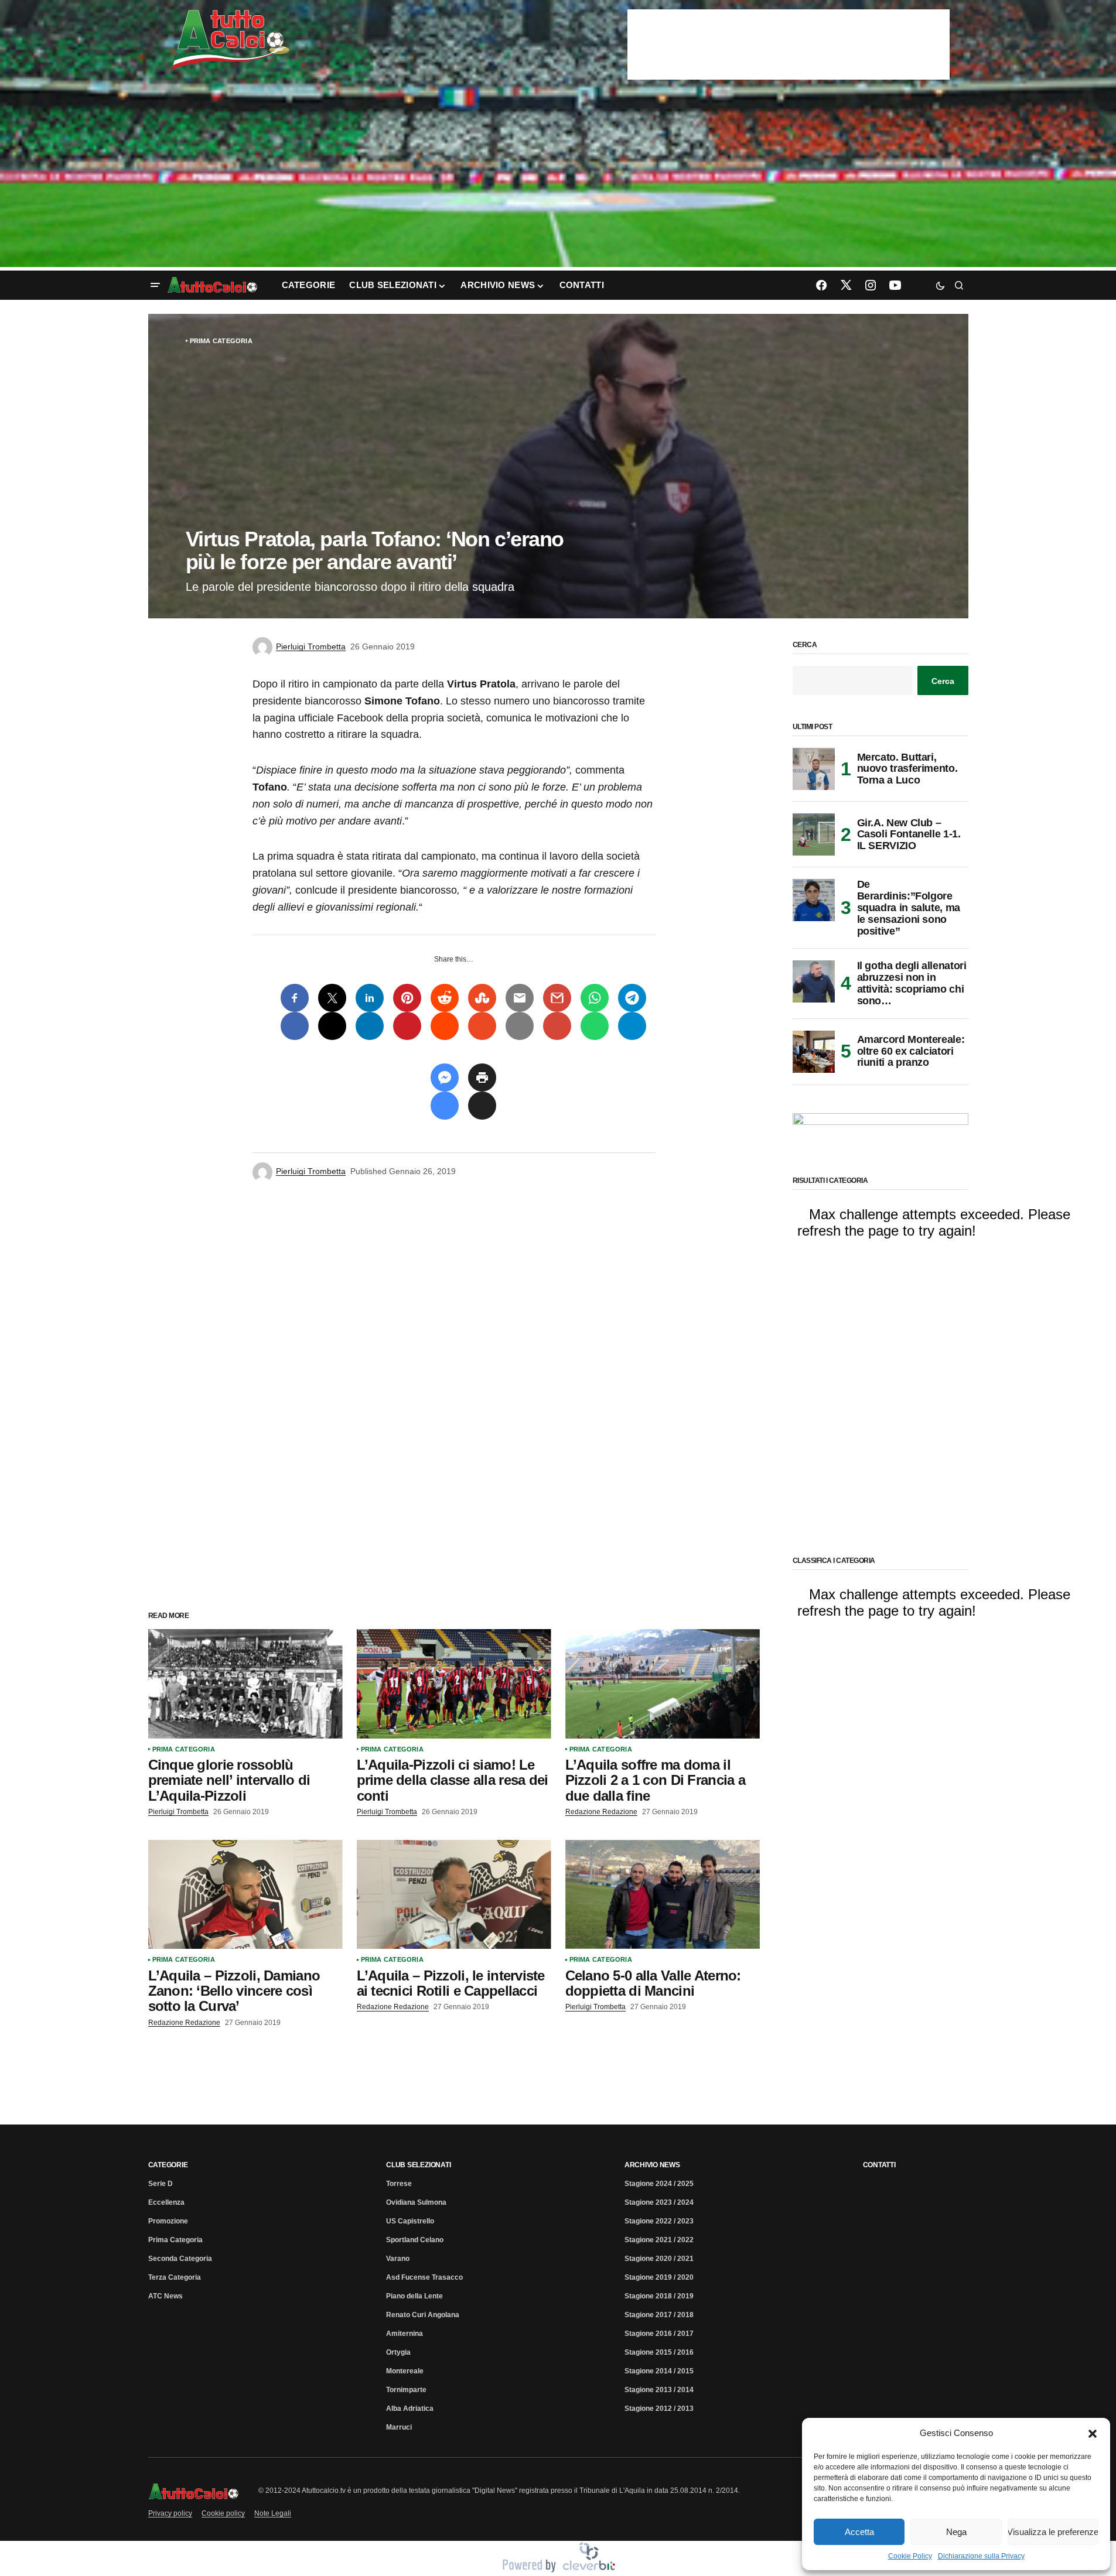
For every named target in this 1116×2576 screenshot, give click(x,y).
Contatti (879, 2165)
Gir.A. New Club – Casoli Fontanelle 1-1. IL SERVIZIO (909, 834)
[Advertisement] (558, 177)
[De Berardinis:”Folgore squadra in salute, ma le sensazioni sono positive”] (814, 900)
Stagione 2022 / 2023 (659, 2221)
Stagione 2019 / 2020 (659, 2277)
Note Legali (273, 2513)
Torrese (399, 2184)
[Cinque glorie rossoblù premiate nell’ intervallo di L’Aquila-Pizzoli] (245, 1684)
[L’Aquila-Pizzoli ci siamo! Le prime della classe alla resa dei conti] (454, 1684)
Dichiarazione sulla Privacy (981, 2556)
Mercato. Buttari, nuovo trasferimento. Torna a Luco (907, 769)
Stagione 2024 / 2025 (659, 2184)
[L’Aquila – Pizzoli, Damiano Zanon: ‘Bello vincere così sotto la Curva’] (245, 1895)
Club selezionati (418, 2165)
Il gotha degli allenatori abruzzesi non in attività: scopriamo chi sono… (912, 983)
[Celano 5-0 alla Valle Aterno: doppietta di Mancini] (663, 1895)
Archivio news (652, 2165)
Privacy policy (170, 2513)
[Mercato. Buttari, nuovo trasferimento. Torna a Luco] (814, 769)
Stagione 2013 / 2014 (659, 2390)
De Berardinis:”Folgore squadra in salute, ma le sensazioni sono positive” (909, 908)
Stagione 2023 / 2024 (659, 2202)
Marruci (399, 2427)
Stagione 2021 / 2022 (659, 2240)
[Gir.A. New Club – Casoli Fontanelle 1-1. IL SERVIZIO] (814, 834)
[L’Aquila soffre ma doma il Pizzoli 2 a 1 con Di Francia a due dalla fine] (663, 1684)
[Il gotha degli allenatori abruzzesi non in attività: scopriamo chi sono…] (814, 981)
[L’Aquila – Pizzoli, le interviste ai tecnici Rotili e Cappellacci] (454, 1895)
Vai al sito (790, 25)
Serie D (161, 2184)
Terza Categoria (175, 2277)
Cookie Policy (910, 2556)
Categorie (168, 2165)
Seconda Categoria (180, 2259)
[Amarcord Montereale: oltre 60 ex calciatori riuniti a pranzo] (814, 1052)
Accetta (859, 2532)
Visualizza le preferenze (1053, 2532)
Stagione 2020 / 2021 (659, 2259)
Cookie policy (223, 2513)
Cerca (805, 645)
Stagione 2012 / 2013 (659, 2409)
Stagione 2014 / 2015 (659, 2371)
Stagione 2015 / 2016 (659, 2352)
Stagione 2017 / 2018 (659, 2315)
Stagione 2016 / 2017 (659, 2334)
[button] (1093, 2433)
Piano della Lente (414, 2296)
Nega (956, 2532)
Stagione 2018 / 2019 (659, 2296)
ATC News (165, 2296)
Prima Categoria (221, 341)
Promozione (168, 2221)
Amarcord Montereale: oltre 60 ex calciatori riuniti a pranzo (911, 1051)
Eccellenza (166, 2202)
